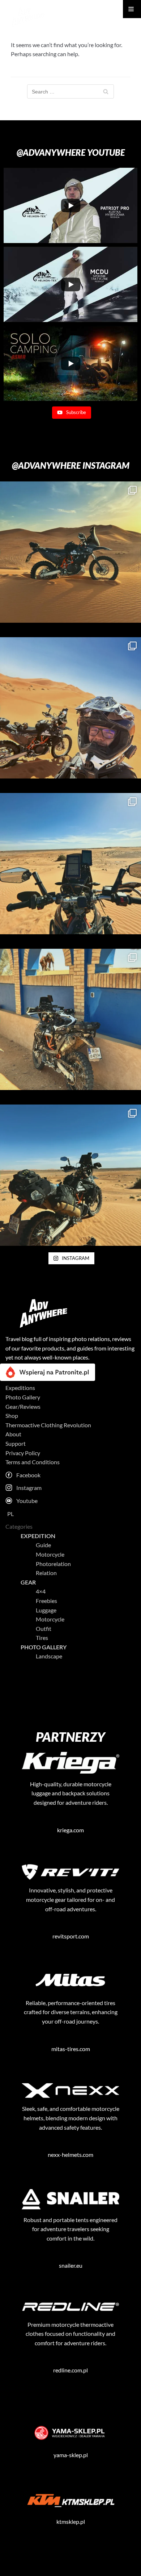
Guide (43, 1545)
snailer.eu (71, 2265)
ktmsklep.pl (71, 2521)
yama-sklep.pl (71, 2455)
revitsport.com (71, 1936)
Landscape (49, 1656)
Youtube (27, 1501)
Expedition (38, 1536)
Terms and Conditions (33, 1462)
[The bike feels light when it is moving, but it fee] (70, 708)
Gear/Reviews (23, 1406)
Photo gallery (44, 1647)
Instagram (29, 1488)
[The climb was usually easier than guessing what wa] (70, 1175)
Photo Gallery (23, 1397)
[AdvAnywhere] (27, 16)
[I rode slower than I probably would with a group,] (70, 1019)
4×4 (41, 1591)
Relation (46, 1573)
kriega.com (70, 1830)
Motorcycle (50, 1554)
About (13, 1434)
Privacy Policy (23, 1453)
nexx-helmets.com (70, 2155)
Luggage (46, 1610)
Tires (42, 1638)
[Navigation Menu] (132, 9)
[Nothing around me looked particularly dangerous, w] (70, 552)
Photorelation (53, 1564)
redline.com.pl (70, 2370)
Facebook (28, 1475)
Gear (28, 1582)
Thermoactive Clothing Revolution (48, 1425)
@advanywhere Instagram (71, 465)
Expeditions (20, 1388)
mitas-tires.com (71, 2049)
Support (16, 1443)
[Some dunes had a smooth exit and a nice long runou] (70, 864)
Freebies (46, 1601)
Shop (12, 1416)
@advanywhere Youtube (71, 152)
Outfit (44, 1629)
